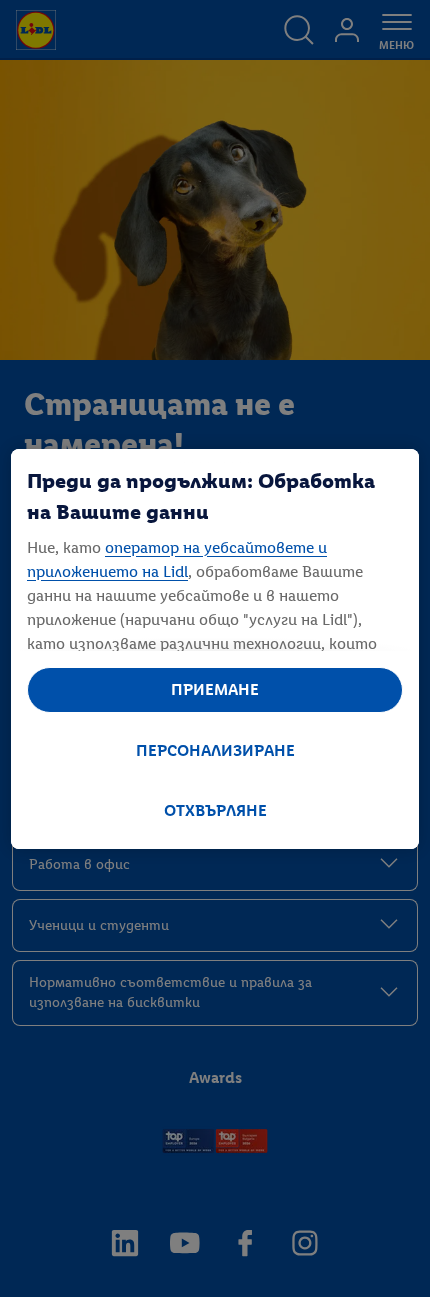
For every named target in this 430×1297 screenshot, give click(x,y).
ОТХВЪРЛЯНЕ (215, 810)
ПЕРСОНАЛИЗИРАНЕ (215, 750)
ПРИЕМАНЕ (215, 689)
